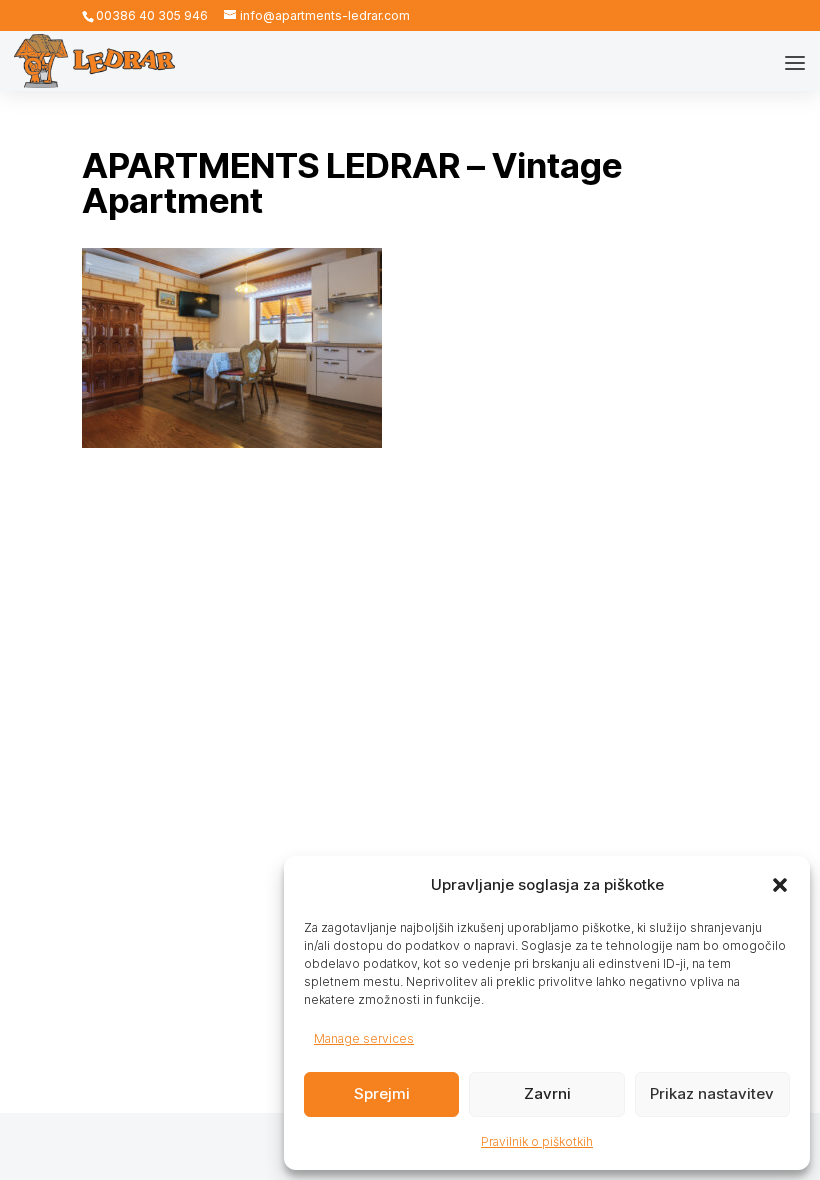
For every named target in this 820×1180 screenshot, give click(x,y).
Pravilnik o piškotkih (537, 1141)
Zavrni (547, 1093)
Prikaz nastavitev (712, 1093)
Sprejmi (382, 1093)
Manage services (364, 1038)
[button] (780, 885)
